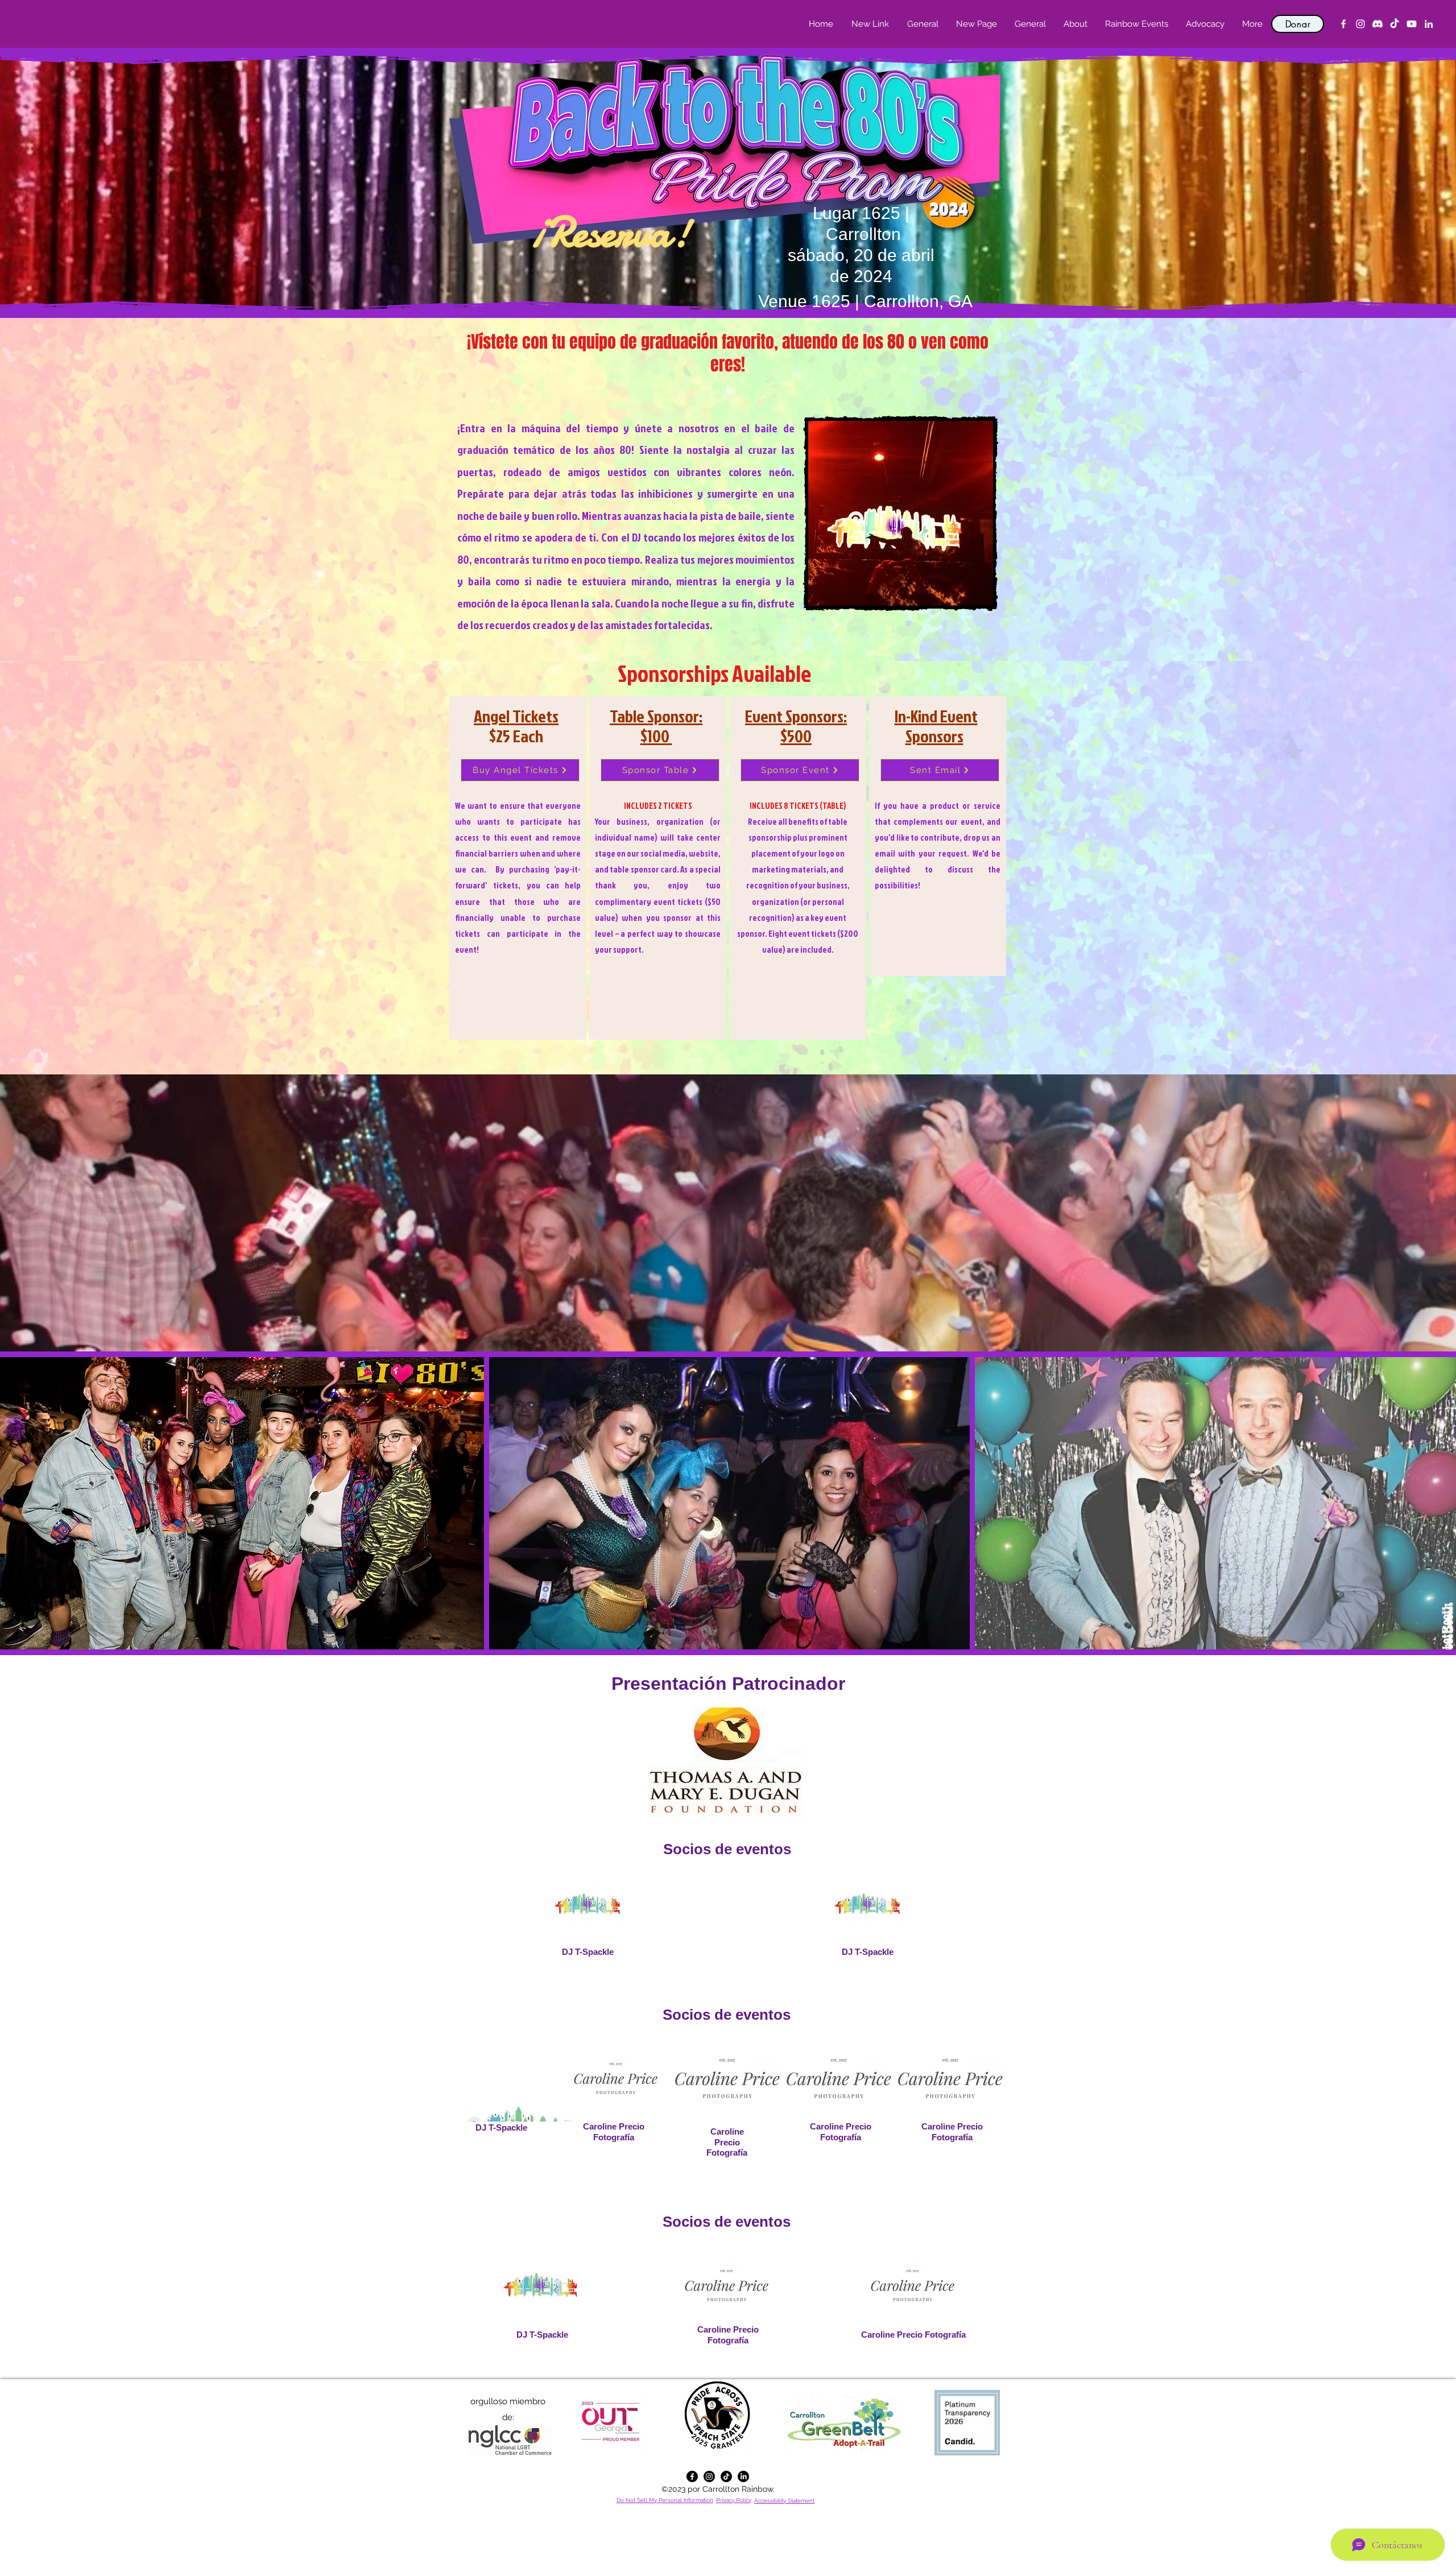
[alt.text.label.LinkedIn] (1429, 24)
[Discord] (1378, 24)
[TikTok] (1395, 24)
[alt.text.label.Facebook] (1343, 24)
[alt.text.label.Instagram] (1360, 24)
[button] (1075, 24)
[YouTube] (1412, 24)
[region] (518, 868)
